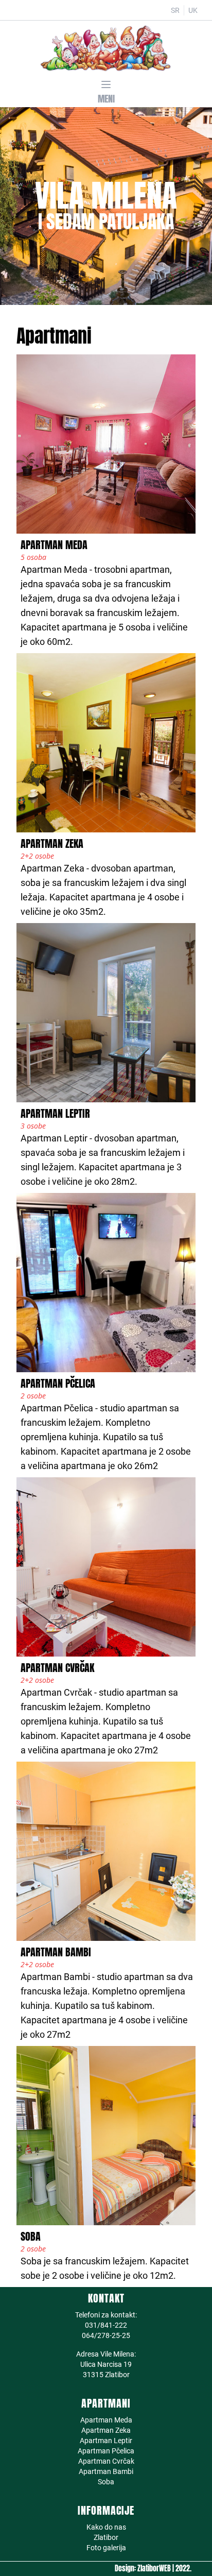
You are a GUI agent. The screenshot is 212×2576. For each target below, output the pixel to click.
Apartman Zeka (106, 2430)
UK (193, 10)
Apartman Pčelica (106, 2451)
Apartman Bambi (106, 2471)
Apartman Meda (106, 2420)
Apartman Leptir (106, 2441)
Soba (106, 2482)
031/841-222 (106, 2325)
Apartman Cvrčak (106, 2461)
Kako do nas (106, 2527)
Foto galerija (106, 2548)
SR (175, 10)
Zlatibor (106, 2537)
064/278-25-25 (106, 2335)
